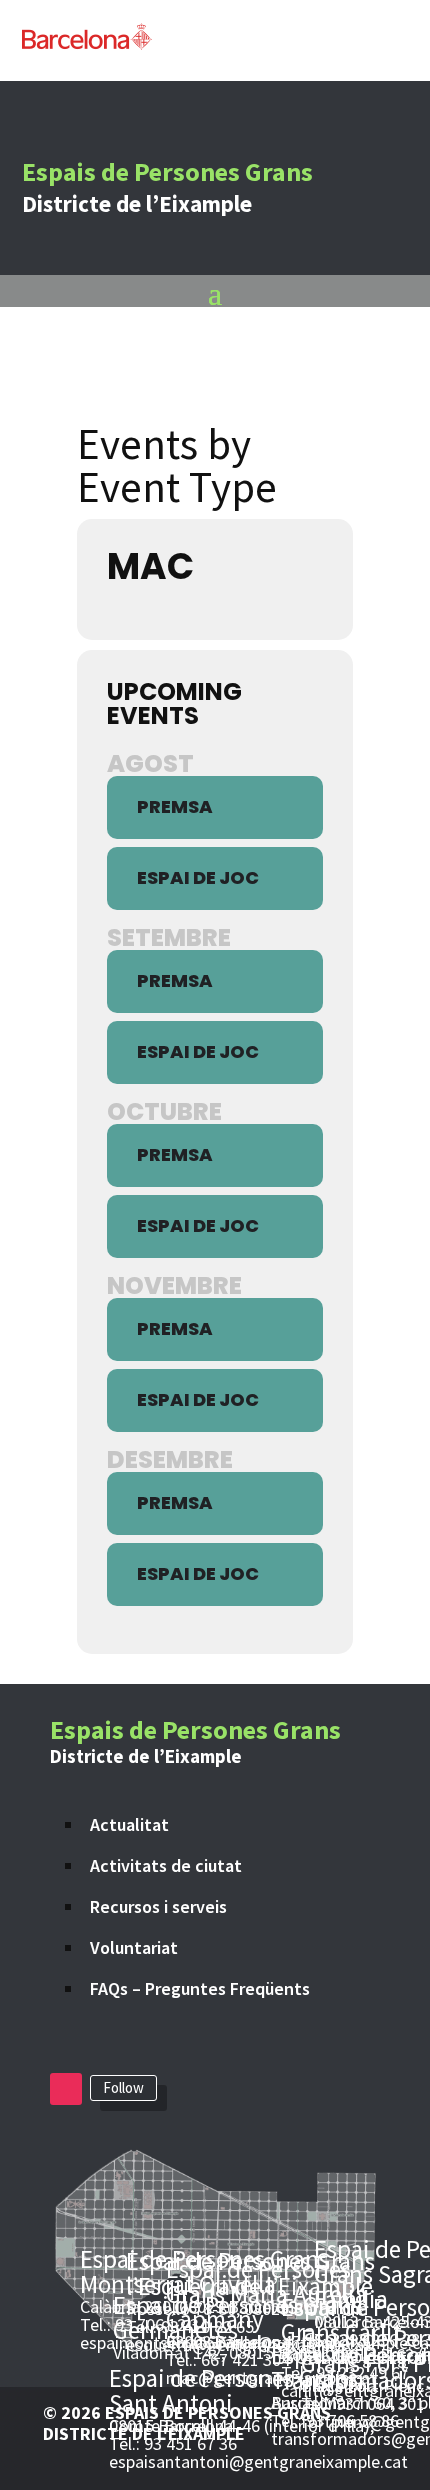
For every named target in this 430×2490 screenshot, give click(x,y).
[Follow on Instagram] (66, 2089)
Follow (123, 2087)
